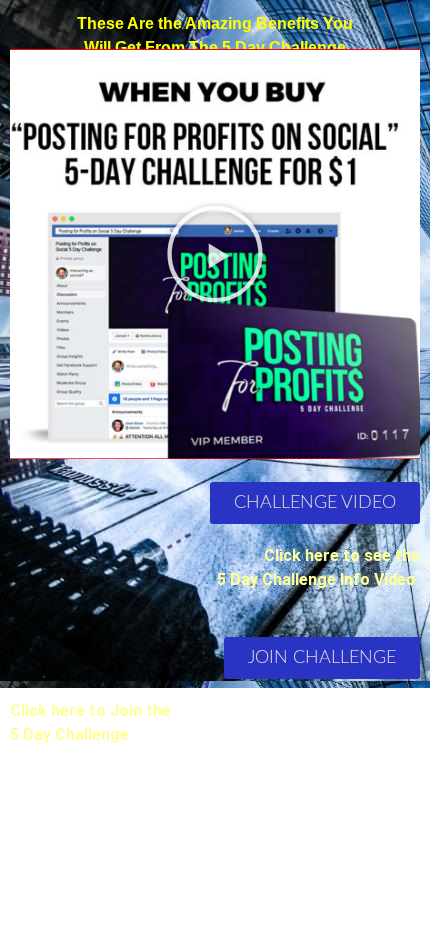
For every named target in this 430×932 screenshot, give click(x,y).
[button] (215, 254)
